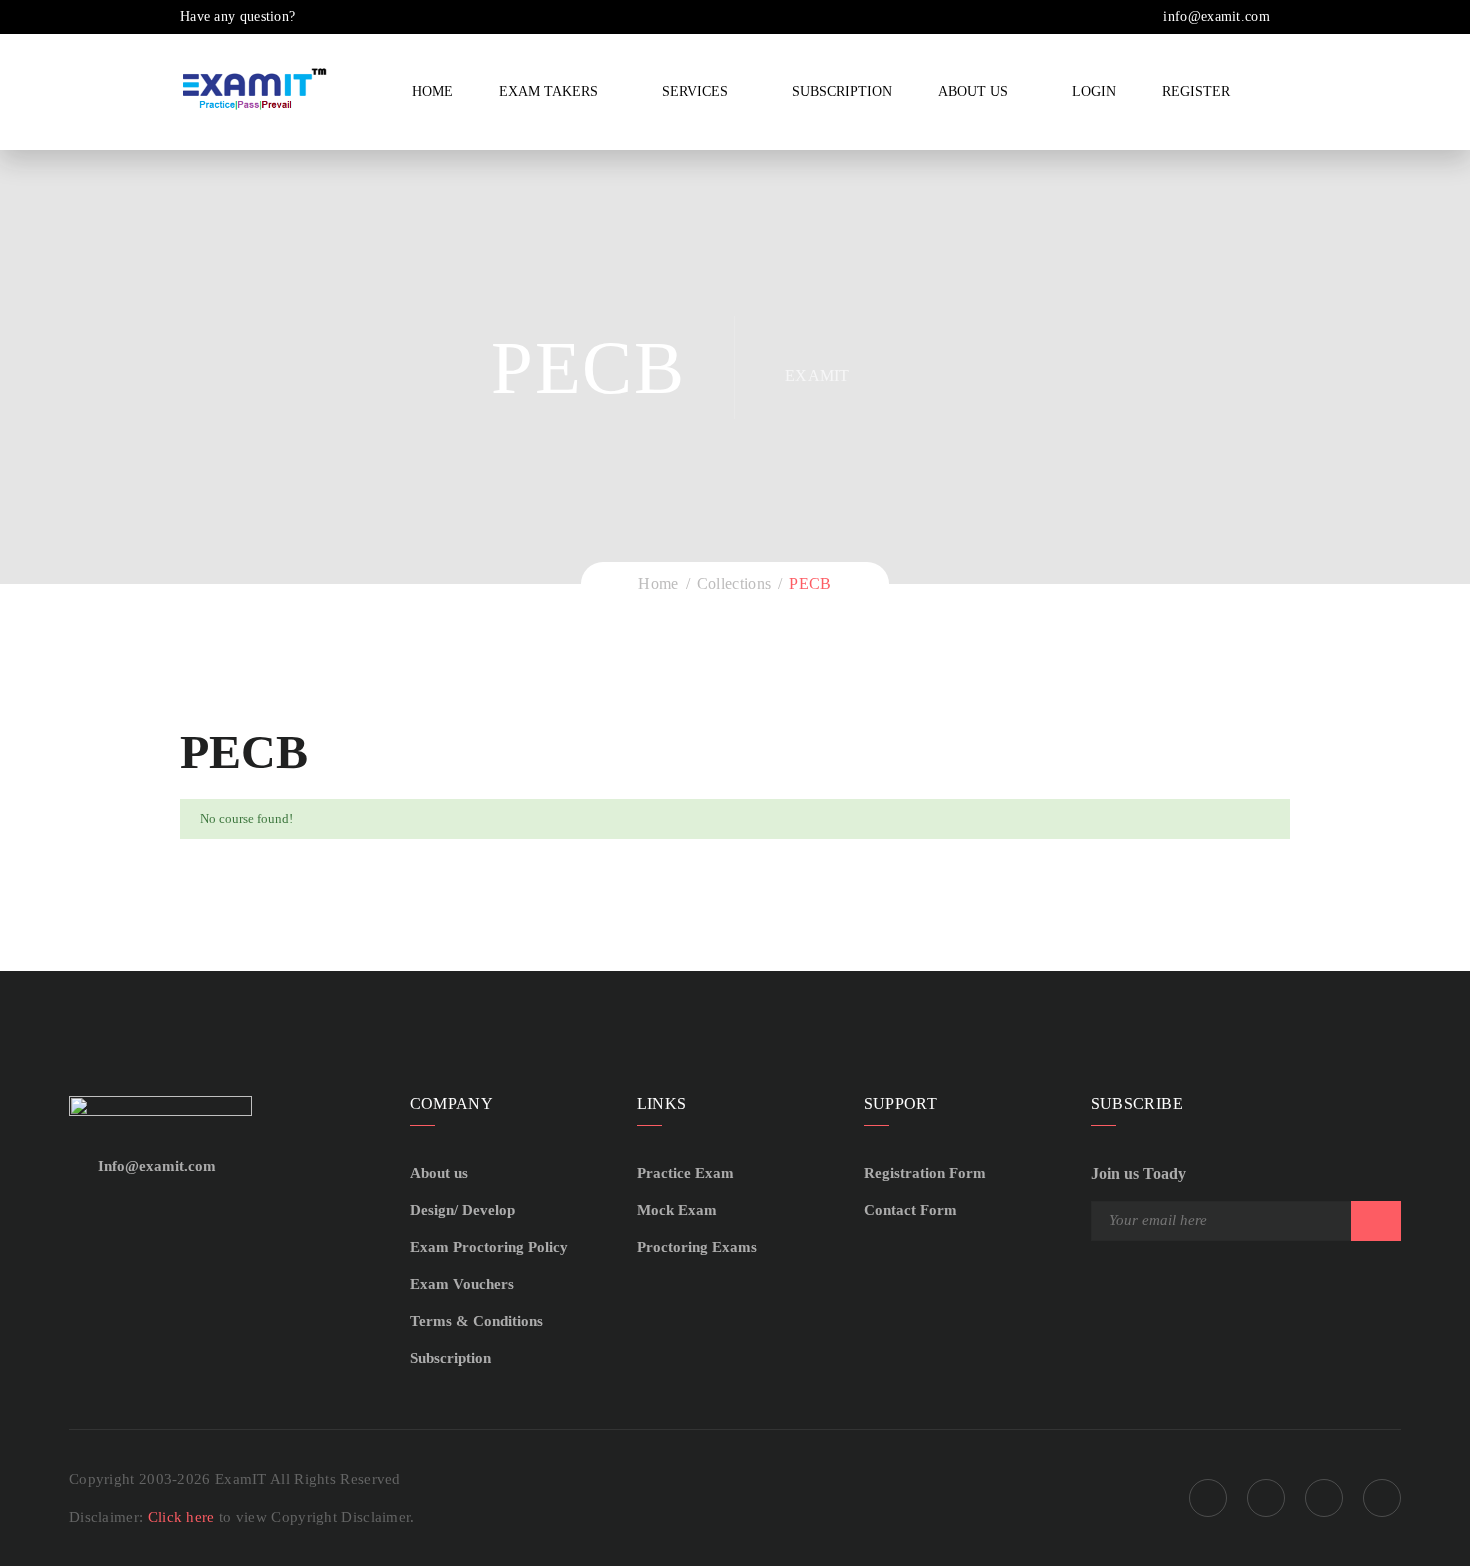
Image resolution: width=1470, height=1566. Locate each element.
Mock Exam (677, 1210)
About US (973, 91)
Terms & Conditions (476, 1321)
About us (439, 1173)
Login (1094, 91)
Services (695, 91)
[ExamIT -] (255, 88)
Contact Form (910, 1210)
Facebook (1208, 1498)
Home (432, 91)
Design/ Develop (462, 1210)
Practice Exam (685, 1173)
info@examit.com (1214, 16)
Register (1196, 91)
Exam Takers (548, 91)
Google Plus (1266, 1498)
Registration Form (925, 1173)
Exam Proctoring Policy (489, 1247)
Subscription (842, 91)
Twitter (1324, 1498)
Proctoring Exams (697, 1247)
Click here (183, 1517)
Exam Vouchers (462, 1284)
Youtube (1382, 1498)
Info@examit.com (157, 1166)
